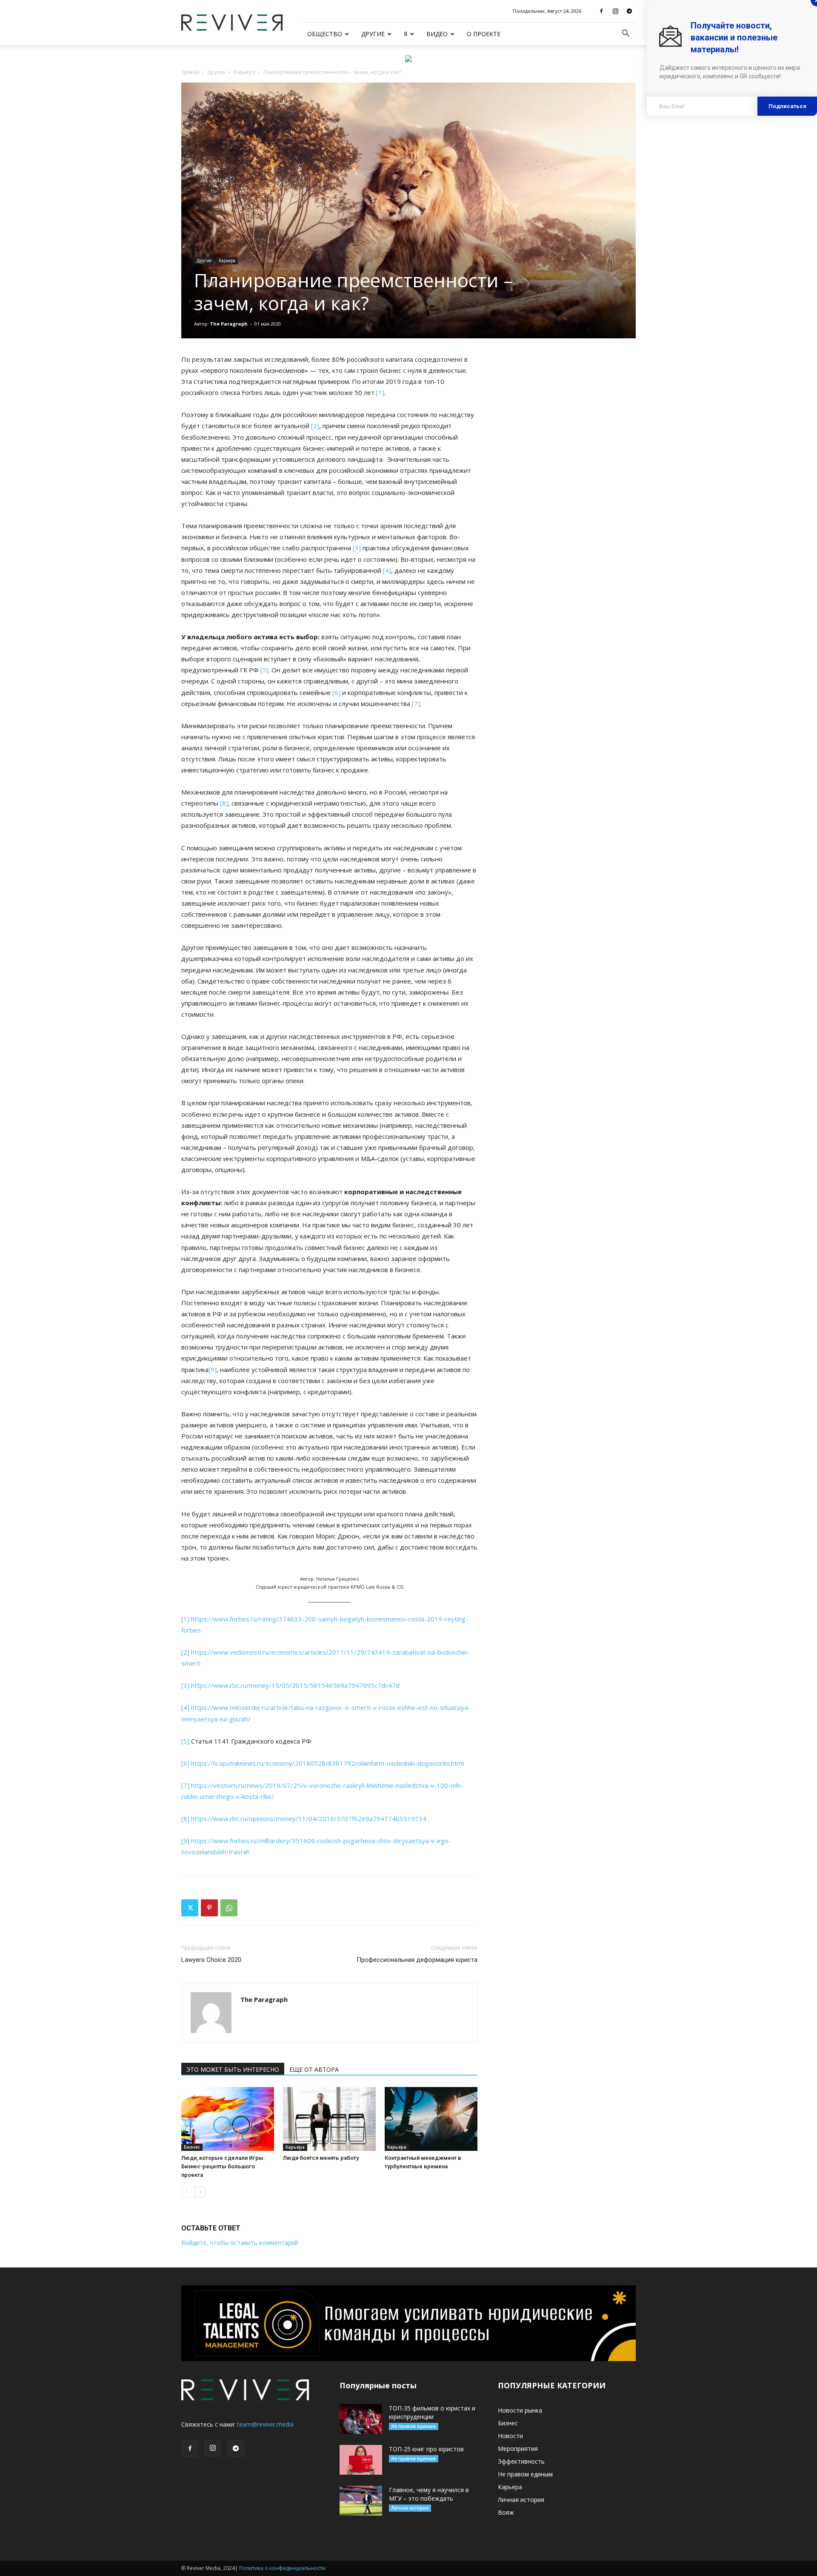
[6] (336, 692)
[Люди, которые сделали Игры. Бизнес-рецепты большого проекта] (228, 2119)
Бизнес (192, 2147)
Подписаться (787, 106)
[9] (213, 1369)
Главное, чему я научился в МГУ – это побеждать (429, 2494)
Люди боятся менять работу (321, 2158)
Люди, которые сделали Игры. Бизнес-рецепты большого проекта (223, 2166)
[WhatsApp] (229, 1908)
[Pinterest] (209, 1908)
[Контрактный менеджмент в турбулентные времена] (431, 2119)
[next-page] (200, 2192)
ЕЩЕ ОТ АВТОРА (314, 2069)
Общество (325, 34)
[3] (357, 548)
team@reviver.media (265, 2424)
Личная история (410, 2508)
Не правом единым (414, 2426)
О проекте (484, 34)
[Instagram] (615, 11)
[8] (224, 803)
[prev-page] (187, 2192)
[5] (264, 670)
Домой (190, 72)
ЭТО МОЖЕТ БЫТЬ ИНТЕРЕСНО (233, 2069)
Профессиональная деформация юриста (417, 1960)
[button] (626, 34)
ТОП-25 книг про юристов (426, 2449)
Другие (373, 34)
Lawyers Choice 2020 (211, 1960)
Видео (437, 34)
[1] (380, 392)
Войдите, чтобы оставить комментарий (240, 2243)
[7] (416, 703)
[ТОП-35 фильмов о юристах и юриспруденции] (361, 2419)
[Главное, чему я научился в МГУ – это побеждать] (361, 2501)
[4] (387, 570)
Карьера (244, 72)
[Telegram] (629, 11)
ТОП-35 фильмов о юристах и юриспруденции (432, 2412)
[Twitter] (190, 1908)
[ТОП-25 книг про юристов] (361, 2460)
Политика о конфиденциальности (282, 2568)
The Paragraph (229, 324)
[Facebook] (601, 11)
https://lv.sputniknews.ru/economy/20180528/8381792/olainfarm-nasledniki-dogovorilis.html (327, 1763)
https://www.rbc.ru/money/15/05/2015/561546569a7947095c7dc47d (295, 1685)
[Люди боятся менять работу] (329, 2119)
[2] (315, 426)
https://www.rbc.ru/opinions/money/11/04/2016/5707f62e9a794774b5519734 (309, 1818)
